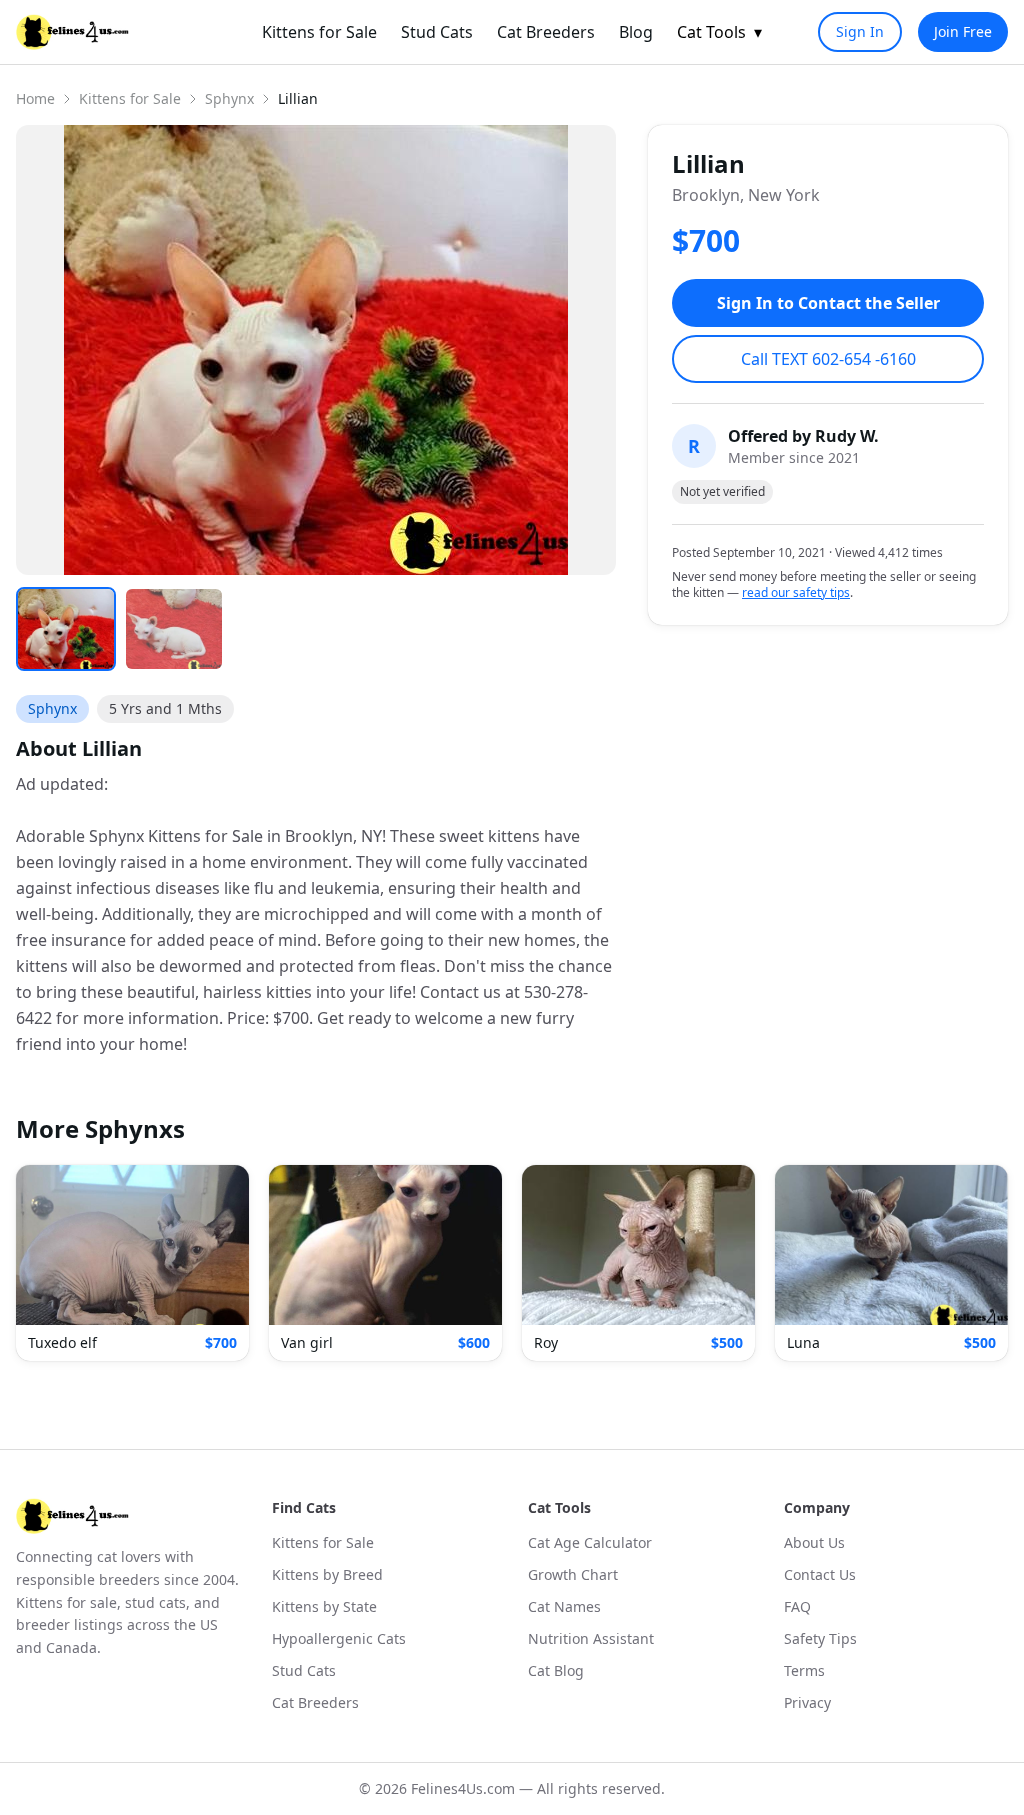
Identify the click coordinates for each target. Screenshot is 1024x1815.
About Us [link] (814, 1542)
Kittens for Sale (130, 98)
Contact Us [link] (820, 1574)
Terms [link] (804, 1670)
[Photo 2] (174, 629)
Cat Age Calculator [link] (590, 1542)
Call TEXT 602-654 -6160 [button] (828, 359)
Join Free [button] (963, 31)
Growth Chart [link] (573, 1574)
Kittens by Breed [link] (327, 1574)
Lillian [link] (298, 98)
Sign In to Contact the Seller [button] (828, 303)
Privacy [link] (807, 1702)
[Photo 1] (66, 629)
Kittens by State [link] (324, 1606)
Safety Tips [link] (820, 1638)
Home (35, 98)
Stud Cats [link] (437, 32)
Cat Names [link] (564, 1606)
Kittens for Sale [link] (319, 32)
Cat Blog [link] (556, 1670)
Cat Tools (719, 32)
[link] (72, 32)
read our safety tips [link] (796, 593)
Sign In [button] (860, 31)
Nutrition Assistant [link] (591, 1638)
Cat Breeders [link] (546, 32)
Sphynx (229, 98)
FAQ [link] (797, 1606)
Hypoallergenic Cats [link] (339, 1638)
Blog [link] (636, 32)
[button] (132, 1263)
